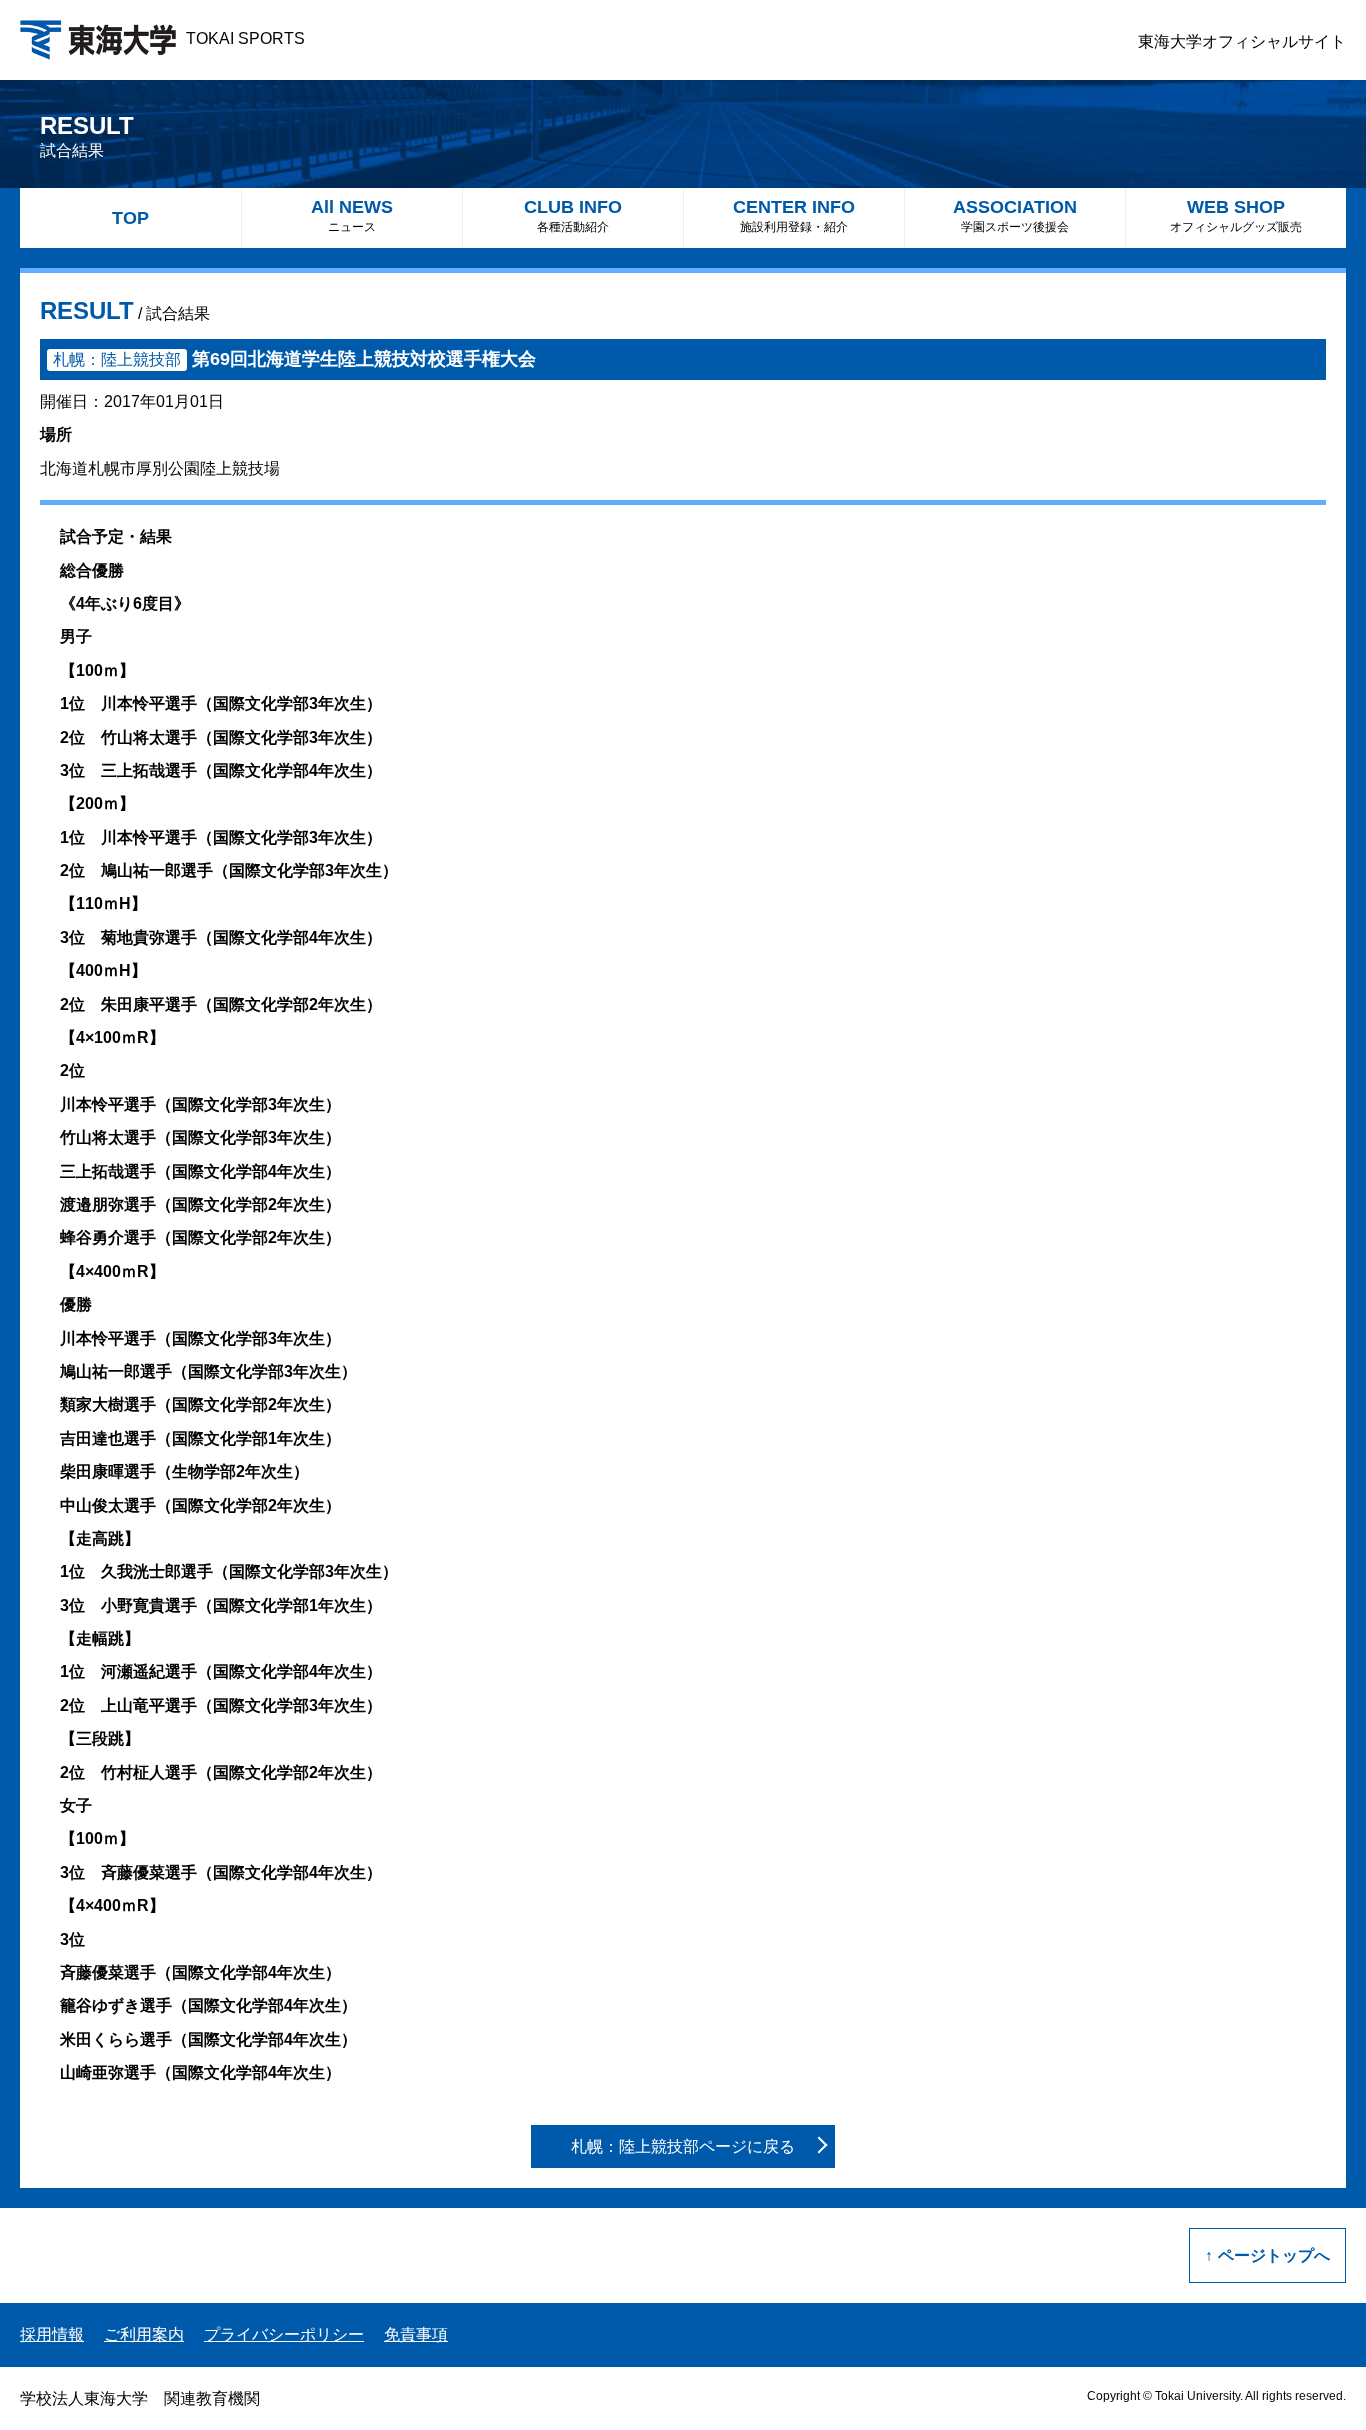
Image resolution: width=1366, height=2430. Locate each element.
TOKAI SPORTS (245, 38)
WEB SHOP (1236, 215)
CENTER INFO (794, 215)
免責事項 (416, 2334)
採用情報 (52, 2334)
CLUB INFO (573, 215)
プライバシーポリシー (284, 2334)
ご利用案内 (144, 2334)
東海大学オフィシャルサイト (1242, 41)
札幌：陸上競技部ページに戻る (683, 2146)
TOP (130, 218)
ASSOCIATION (1015, 215)
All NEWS (352, 215)
